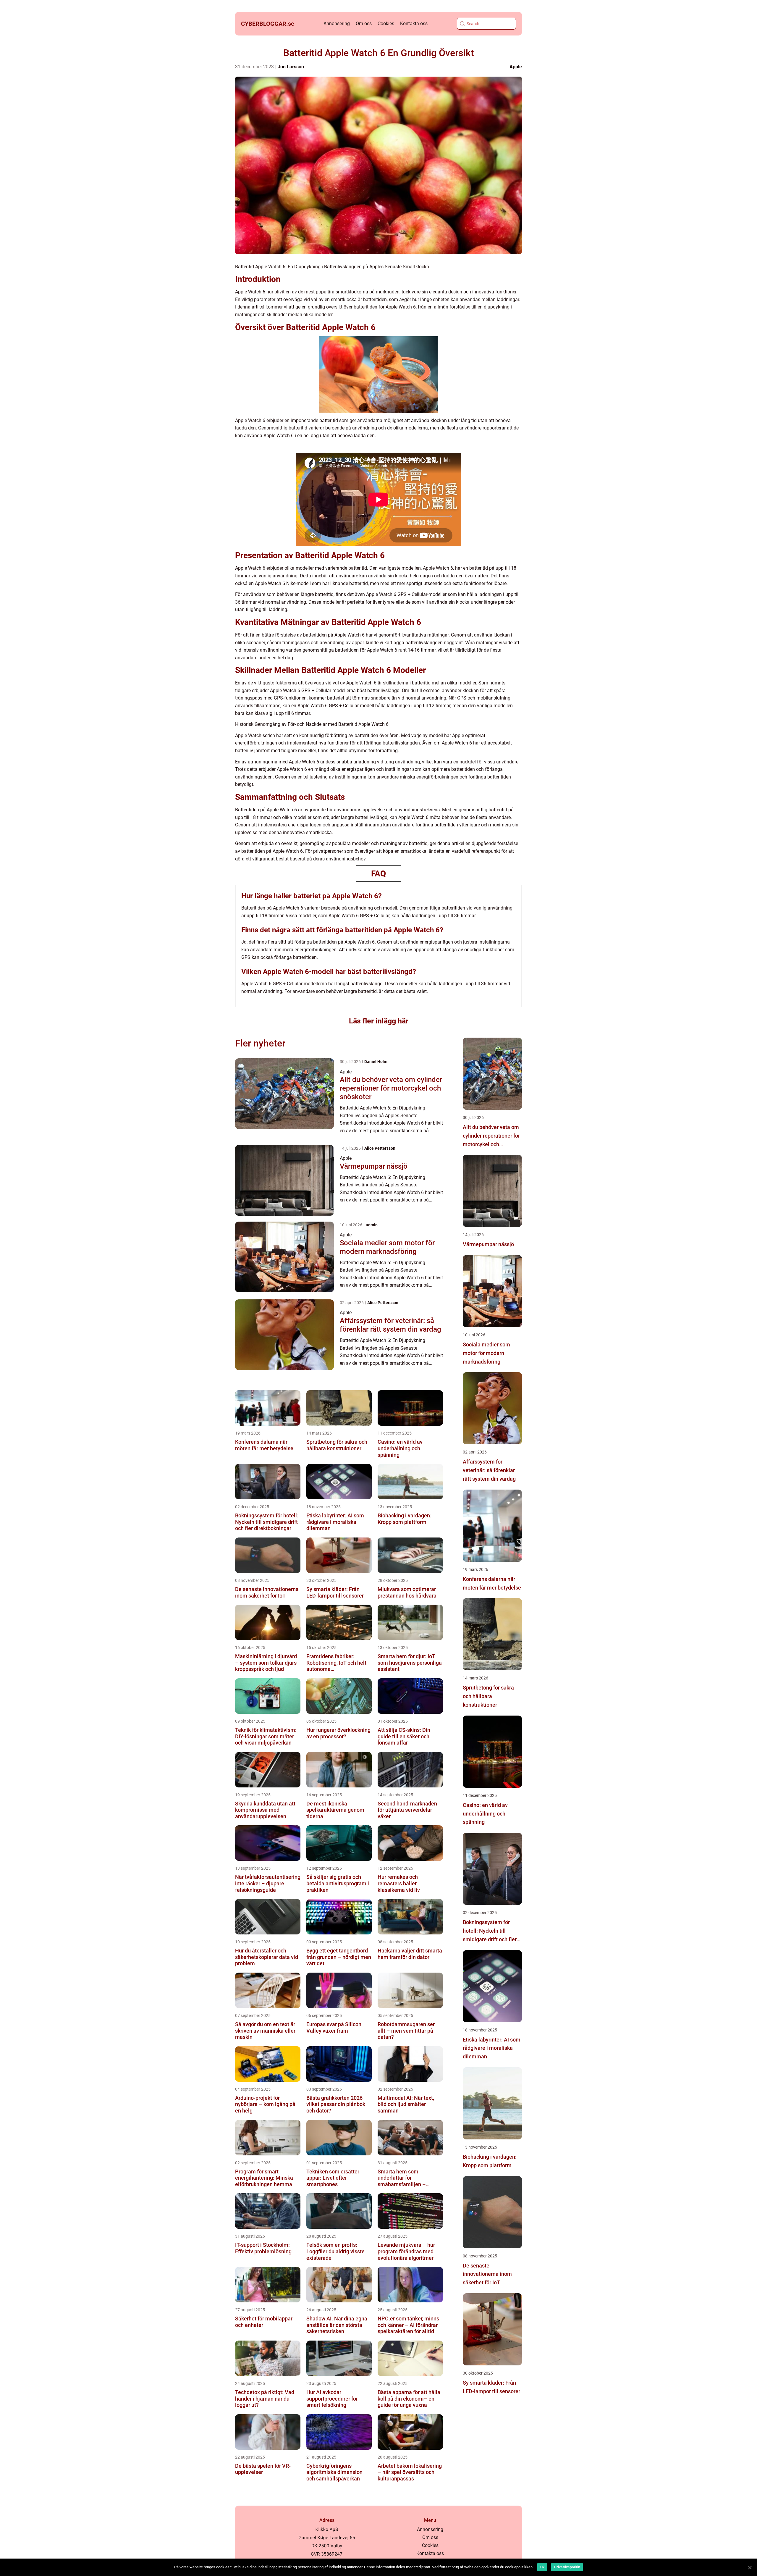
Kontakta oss (414, 24)
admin (372, 1225)
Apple (516, 67)
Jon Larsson (291, 67)
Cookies (386, 24)
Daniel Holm (376, 1062)
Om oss (364, 24)
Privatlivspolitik (567, 2567)
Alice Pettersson (380, 1148)
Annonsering (337, 24)
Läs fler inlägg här (379, 1021)
